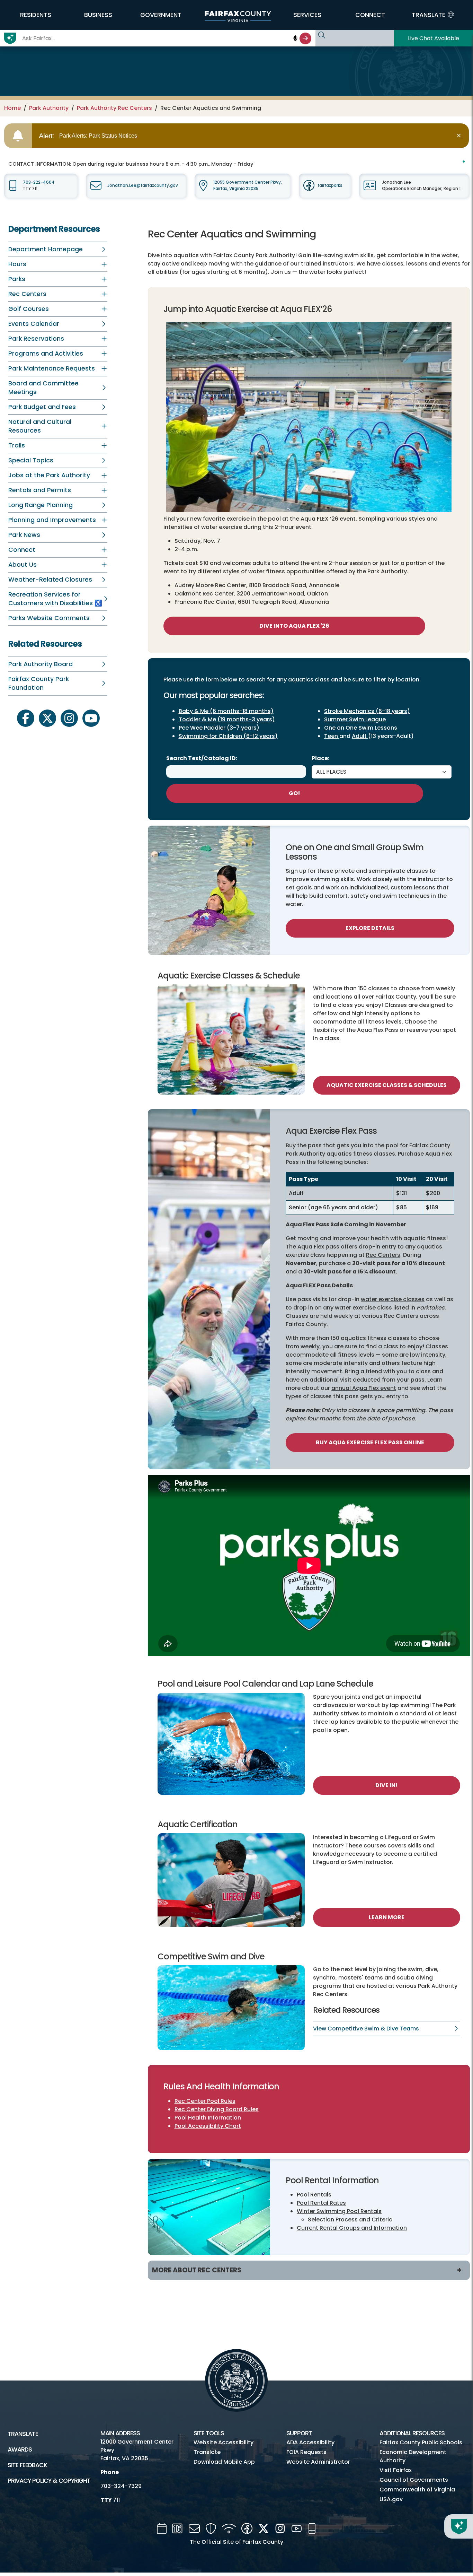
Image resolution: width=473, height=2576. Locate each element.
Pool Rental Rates (321, 2203)
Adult (360, 736)
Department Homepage (46, 249)
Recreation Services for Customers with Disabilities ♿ (55, 599)
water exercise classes (393, 1299)
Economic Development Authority (413, 2456)
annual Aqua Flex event (364, 1388)
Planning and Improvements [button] (52, 520)
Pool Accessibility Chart (208, 2126)
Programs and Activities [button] (46, 354)
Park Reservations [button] (36, 339)
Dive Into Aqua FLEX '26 (294, 626)
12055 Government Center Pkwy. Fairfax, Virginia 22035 (248, 185)
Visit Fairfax (396, 2470)
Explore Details (370, 928)
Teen (332, 736)
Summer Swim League (355, 719)
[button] (35, 15)
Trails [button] (17, 445)
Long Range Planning (41, 505)
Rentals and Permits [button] (40, 490)
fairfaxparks (330, 185)
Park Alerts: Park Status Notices (98, 136)
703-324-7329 (121, 2486)
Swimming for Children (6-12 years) (228, 736)
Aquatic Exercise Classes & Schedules (387, 1085)
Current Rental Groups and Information (352, 2228)
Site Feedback (27, 2465)
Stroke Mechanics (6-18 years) (367, 711)
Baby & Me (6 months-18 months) (226, 711)
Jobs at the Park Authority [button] (49, 475)
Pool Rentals (314, 2195)
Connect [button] (22, 550)
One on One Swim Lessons (361, 728)
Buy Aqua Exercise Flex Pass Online (370, 1442)
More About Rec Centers (197, 2270)
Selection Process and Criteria (350, 2220)
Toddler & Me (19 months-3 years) (227, 719)
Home (12, 108)
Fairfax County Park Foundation (39, 683)
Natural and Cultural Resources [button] (40, 426)
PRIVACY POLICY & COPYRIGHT (49, 2481)
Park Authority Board (41, 664)
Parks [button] (17, 279)
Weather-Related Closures (50, 580)
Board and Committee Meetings (43, 388)
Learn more (387, 1917)
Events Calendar (34, 324)
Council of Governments (414, 2480)
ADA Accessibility (310, 2442)
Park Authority (49, 108)
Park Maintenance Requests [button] (52, 368)
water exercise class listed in (390, 1308)
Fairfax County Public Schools (421, 2442)
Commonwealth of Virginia (417, 2490)
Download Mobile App (224, 2462)
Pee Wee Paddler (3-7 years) (219, 728)
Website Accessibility (224, 2442)
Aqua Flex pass (318, 1247)
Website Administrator (318, 2462)
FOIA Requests (306, 2452)
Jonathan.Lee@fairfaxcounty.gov (143, 185)
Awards (20, 2449)
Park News (24, 535)
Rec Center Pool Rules (205, 2101)
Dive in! (387, 1785)
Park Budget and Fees (42, 407)
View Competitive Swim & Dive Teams (366, 2029)
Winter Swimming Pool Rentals (339, 2211)
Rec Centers (383, 1255)
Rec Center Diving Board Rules (217, 2109)
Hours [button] (17, 264)
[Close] (460, 136)
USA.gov (391, 2499)
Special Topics (31, 460)
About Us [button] (23, 565)
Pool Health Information (208, 2118)
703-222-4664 (39, 182)
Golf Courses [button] (29, 309)
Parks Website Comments (49, 618)
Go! (294, 793)
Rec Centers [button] (27, 294)
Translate (23, 2434)
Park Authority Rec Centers (114, 108)
